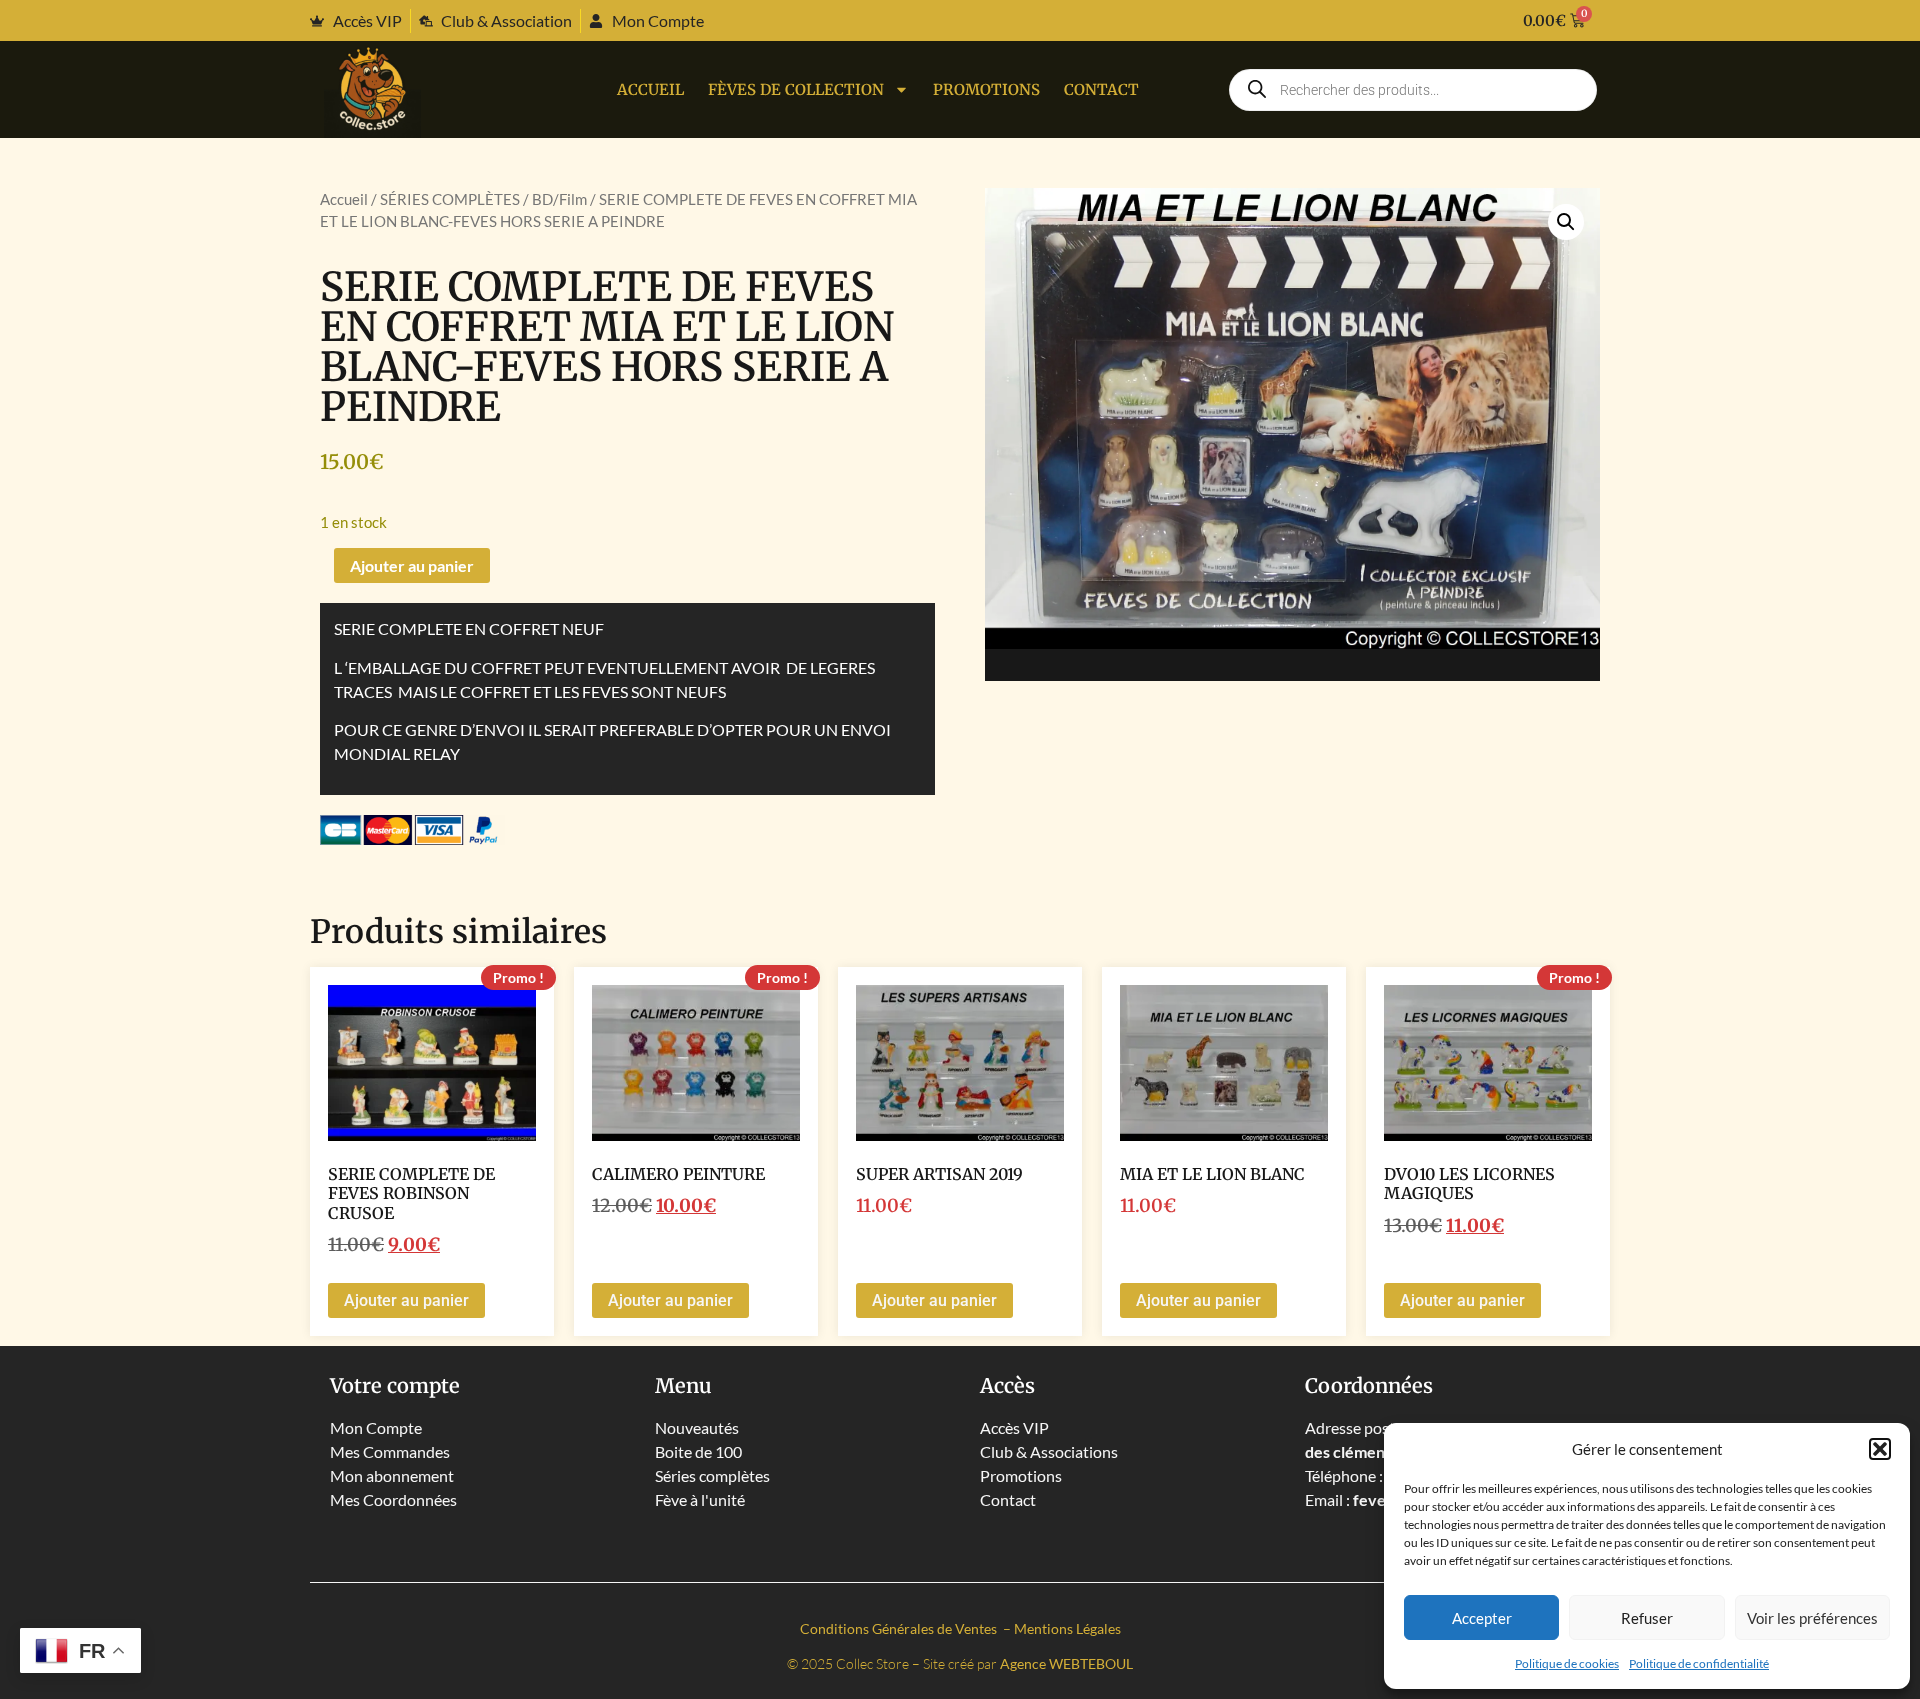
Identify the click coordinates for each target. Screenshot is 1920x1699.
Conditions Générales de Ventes (900, 1628)
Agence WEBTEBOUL (1066, 1663)
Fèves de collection (796, 89)
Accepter (1482, 1618)
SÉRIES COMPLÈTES (450, 199)
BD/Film (559, 199)
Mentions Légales (1067, 1628)
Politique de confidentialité (1699, 1663)
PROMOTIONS (986, 89)
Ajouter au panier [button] (406, 1300)
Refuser (1647, 1618)
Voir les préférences (1812, 1618)
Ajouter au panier (412, 565)
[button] (1880, 1449)
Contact (1101, 89)
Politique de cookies (1567, 1663)
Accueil (650, 89)
